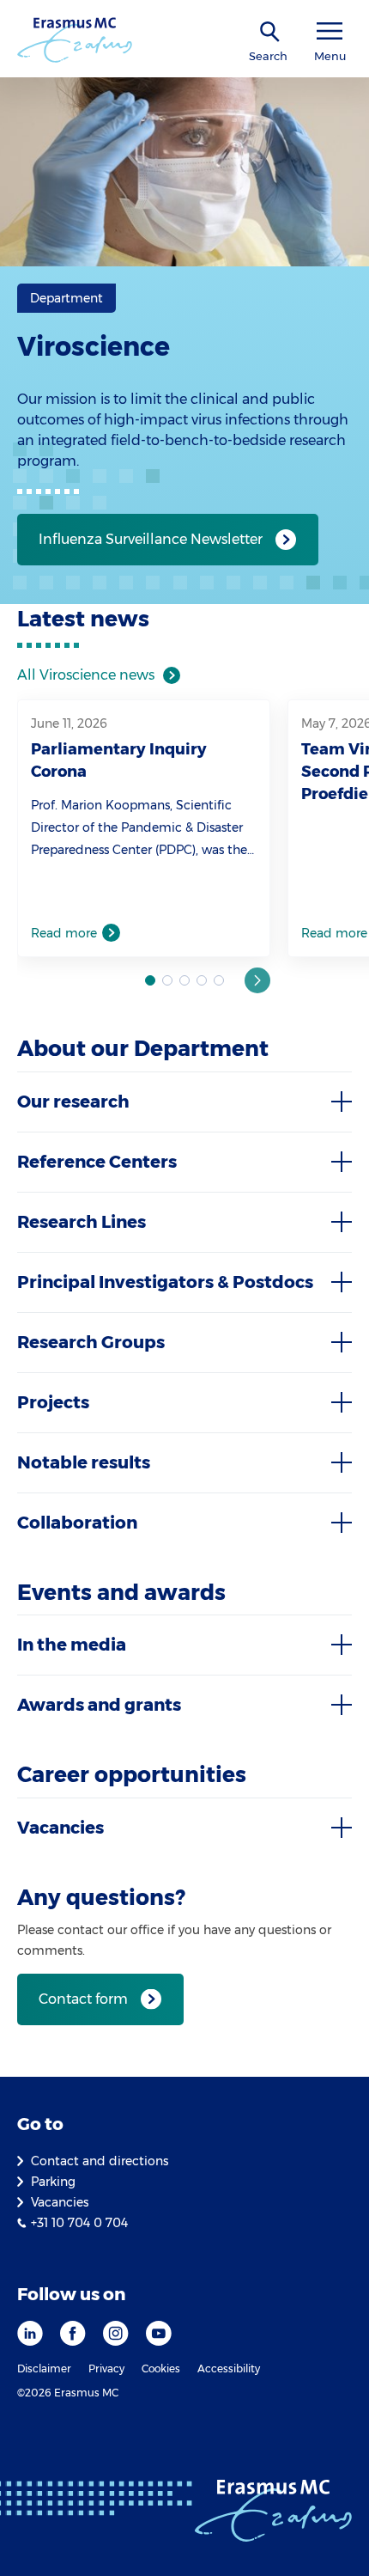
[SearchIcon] (270, 32)
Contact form (83, 1999)
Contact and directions (100, 2161)
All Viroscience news (86, 675)
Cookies (161, 2368)
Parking (53, 2182)
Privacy (106, 2368)
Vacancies (60, 2202)
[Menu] (330, 31)
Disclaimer (44, 2368)
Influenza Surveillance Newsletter (151, 539)
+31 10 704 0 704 (79, 2223)
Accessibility (229, 2368)
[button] (257, 980)
